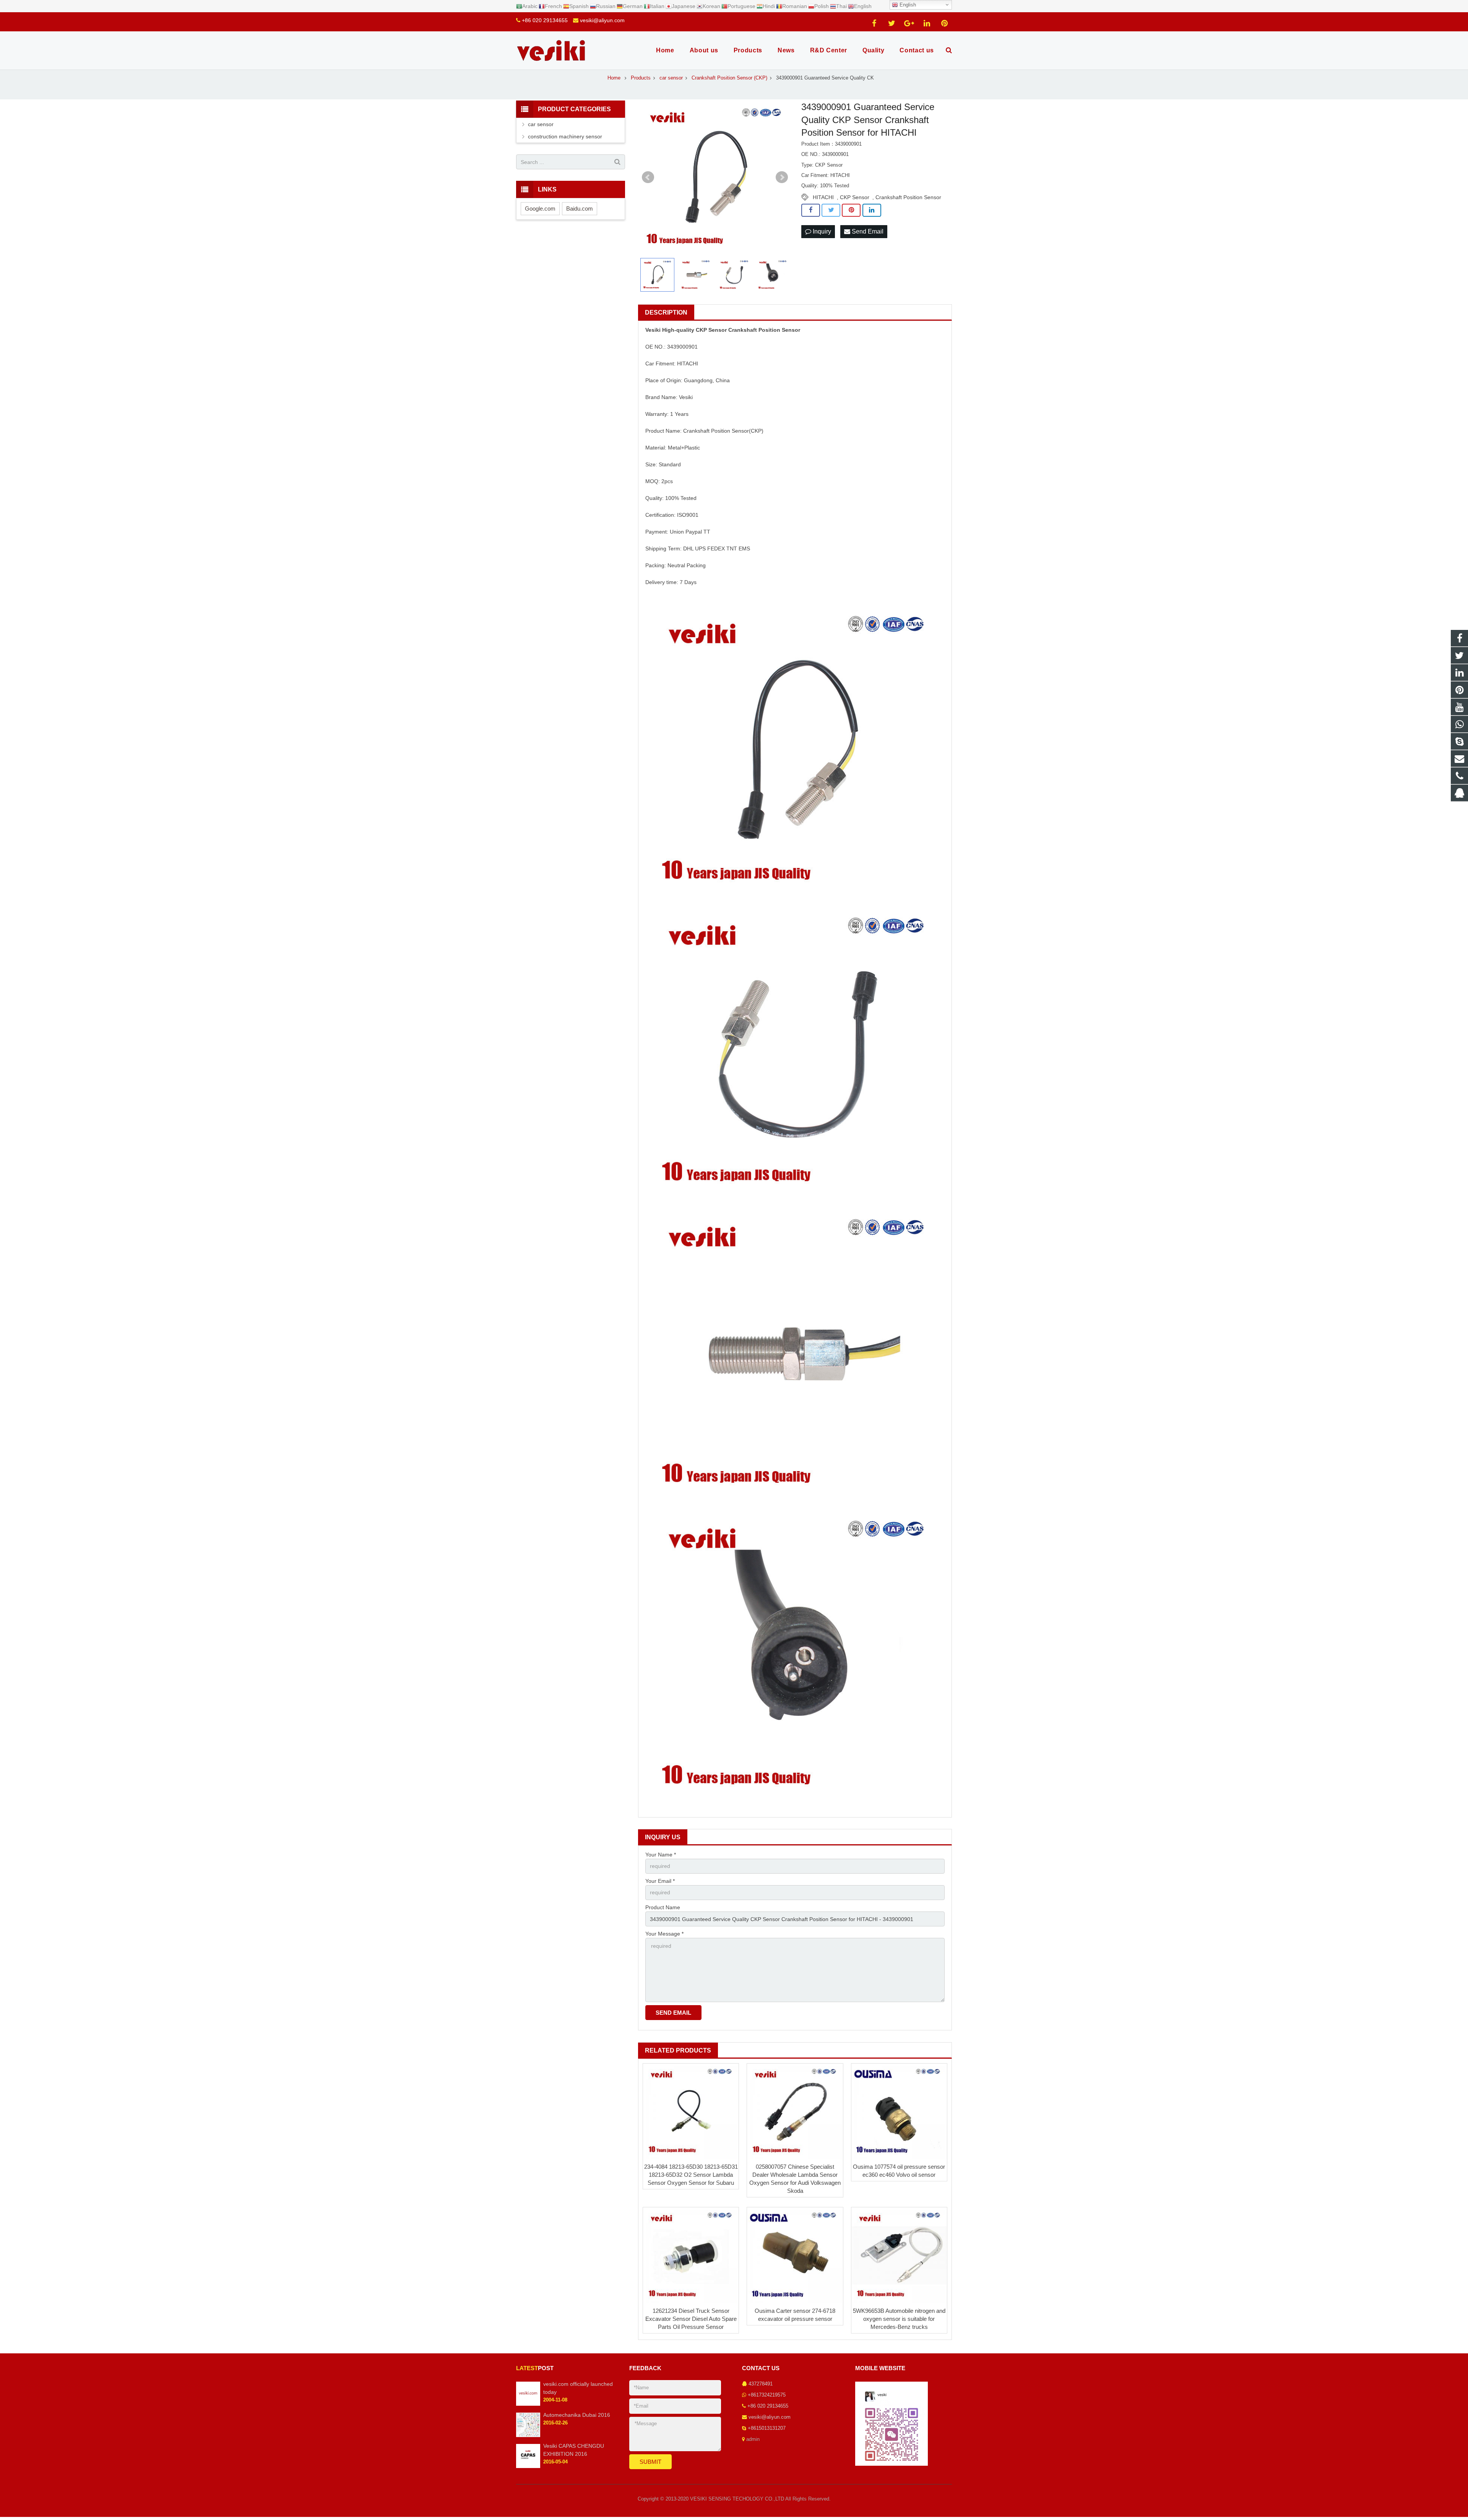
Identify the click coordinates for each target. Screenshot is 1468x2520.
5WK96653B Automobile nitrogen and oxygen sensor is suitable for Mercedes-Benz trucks (899, 2319)
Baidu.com (580, 209)
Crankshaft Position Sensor (908, 197)
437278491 (761, 2384)
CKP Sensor (855, 197)
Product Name (663, 1907)
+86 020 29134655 (545, 20)
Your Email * (660, 1881)
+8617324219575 (767, 2395)
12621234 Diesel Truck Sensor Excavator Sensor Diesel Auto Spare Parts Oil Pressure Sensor (691, 2319)
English (907, 5)
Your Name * (661, 1855)
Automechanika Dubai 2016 (577, 2415)
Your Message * (664, 1934)
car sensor (541, 124)
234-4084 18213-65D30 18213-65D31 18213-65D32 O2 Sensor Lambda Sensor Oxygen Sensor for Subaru (691, 2175)
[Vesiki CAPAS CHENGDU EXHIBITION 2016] (528, 2466)
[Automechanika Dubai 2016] (528, 2436)
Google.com (540, 209)
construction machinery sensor (565, 136)
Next (782, 177)
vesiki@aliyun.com (602, 20)
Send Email (867, 231)
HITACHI (823, 197)
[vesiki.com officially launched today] (528, 2404)
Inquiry (821, 231)
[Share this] (811, 210)
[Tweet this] (831, 210)
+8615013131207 (767, 2428)
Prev (648, 177)
